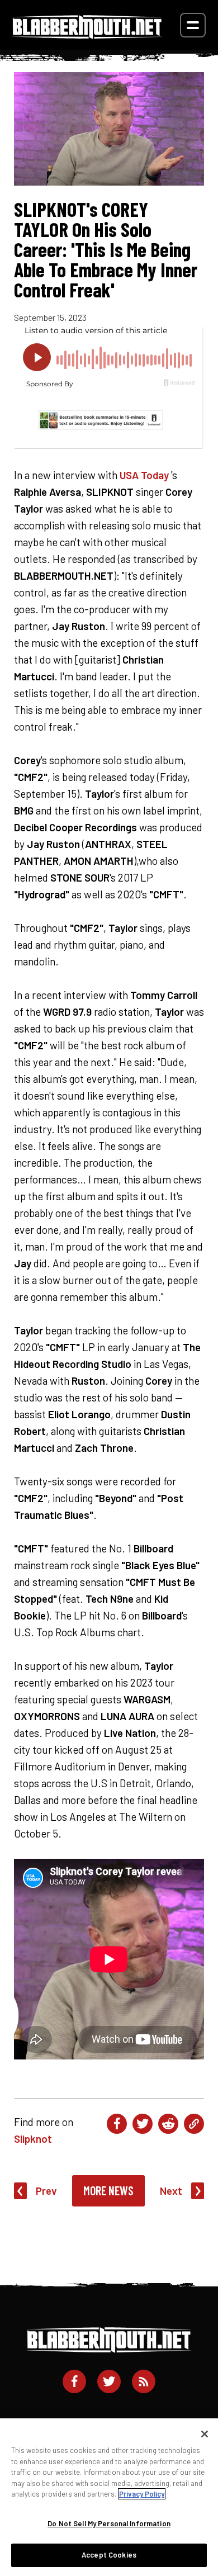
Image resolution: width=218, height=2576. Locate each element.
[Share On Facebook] (117, 2124)
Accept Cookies (109, 2555)
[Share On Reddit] (168, 2124)
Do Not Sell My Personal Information (109, 2523)
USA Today (144, 475)
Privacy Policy (142, 2494)
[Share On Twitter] (143, 2124)
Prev (46, 2191)
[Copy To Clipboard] (194, 2124)
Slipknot (33, 2139)
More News (108, 2190)
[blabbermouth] (87, 35)
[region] (109, 2497)
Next (171, 2191)
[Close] (205, 2434)
